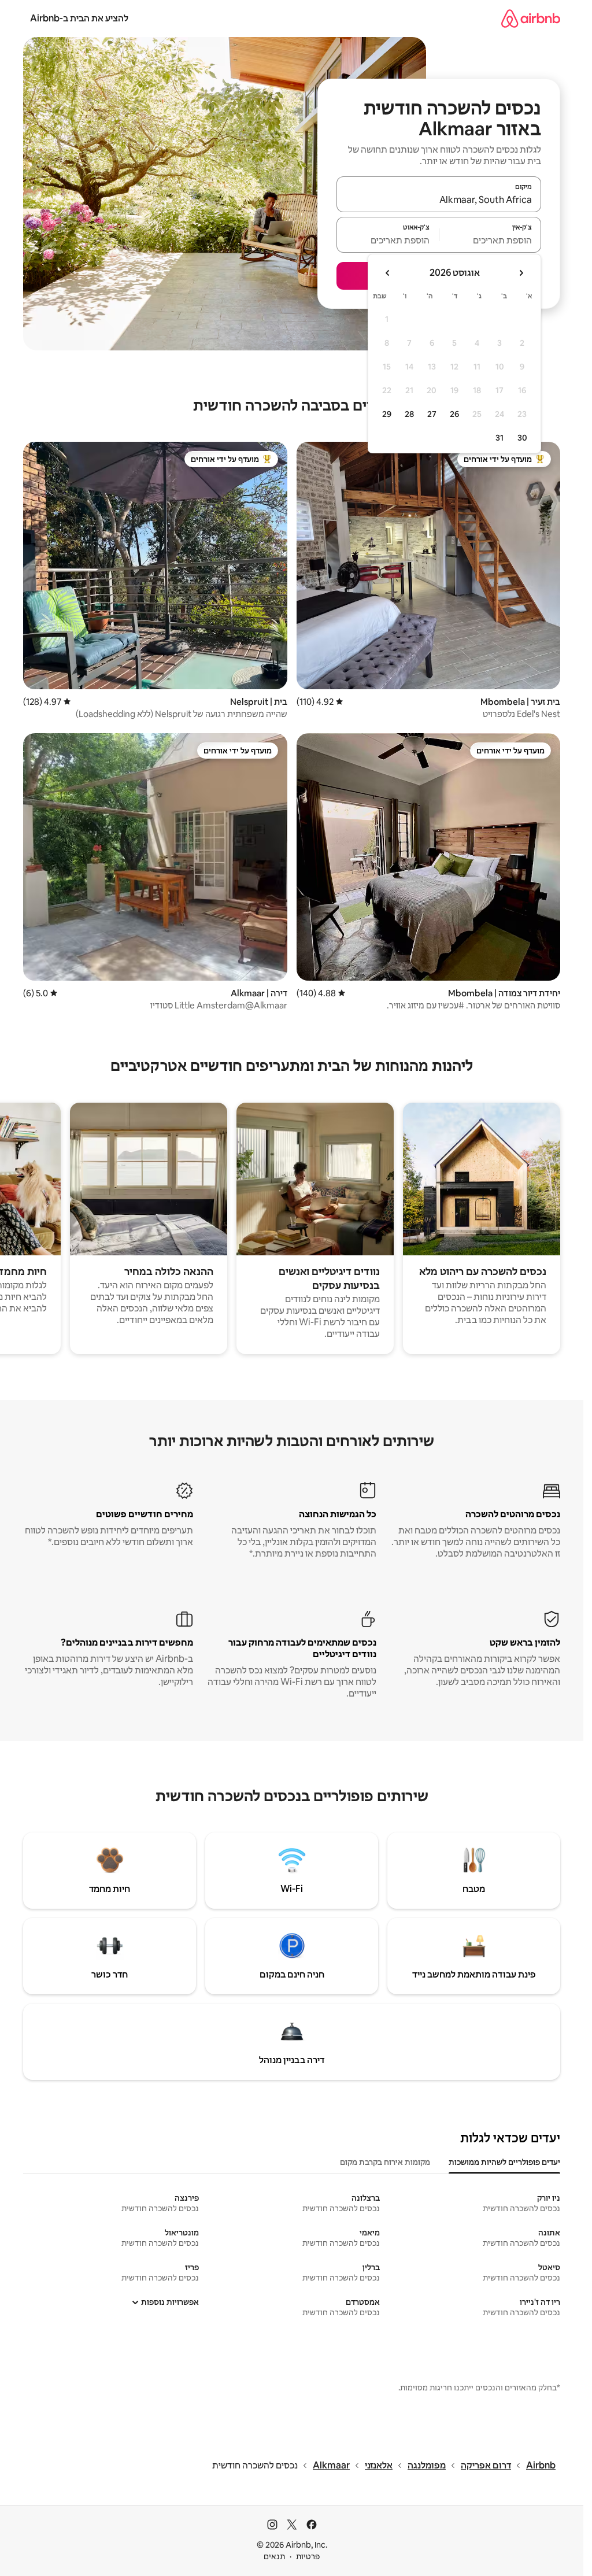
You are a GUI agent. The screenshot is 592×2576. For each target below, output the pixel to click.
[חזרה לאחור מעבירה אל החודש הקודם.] (521, 273)
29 (387, 414)
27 (432, 414)
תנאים (274, 2556)
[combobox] (439, 199)
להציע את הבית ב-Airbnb (79, 18)
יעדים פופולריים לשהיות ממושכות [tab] (504, 2162)
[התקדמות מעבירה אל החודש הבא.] (388, 273)
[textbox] (491, 240)
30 (522, 438)
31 (499, 438)
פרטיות (308, 2556)
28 (409, 414)
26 (454, 414)
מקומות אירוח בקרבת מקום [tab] (385, 2162)
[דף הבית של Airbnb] (531, 18)
